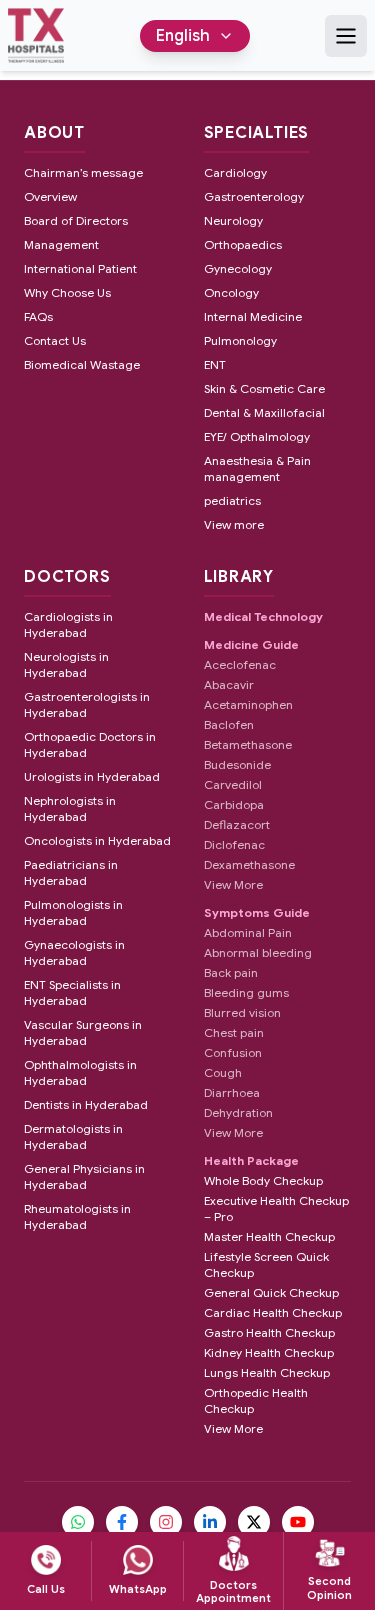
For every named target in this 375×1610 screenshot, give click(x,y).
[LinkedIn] (210, 1522)
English (183, 36)
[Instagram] (166, 1522)
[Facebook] (122, 1522)
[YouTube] (298, 1522)
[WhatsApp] (78, 1522)
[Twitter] (254, 1522)
